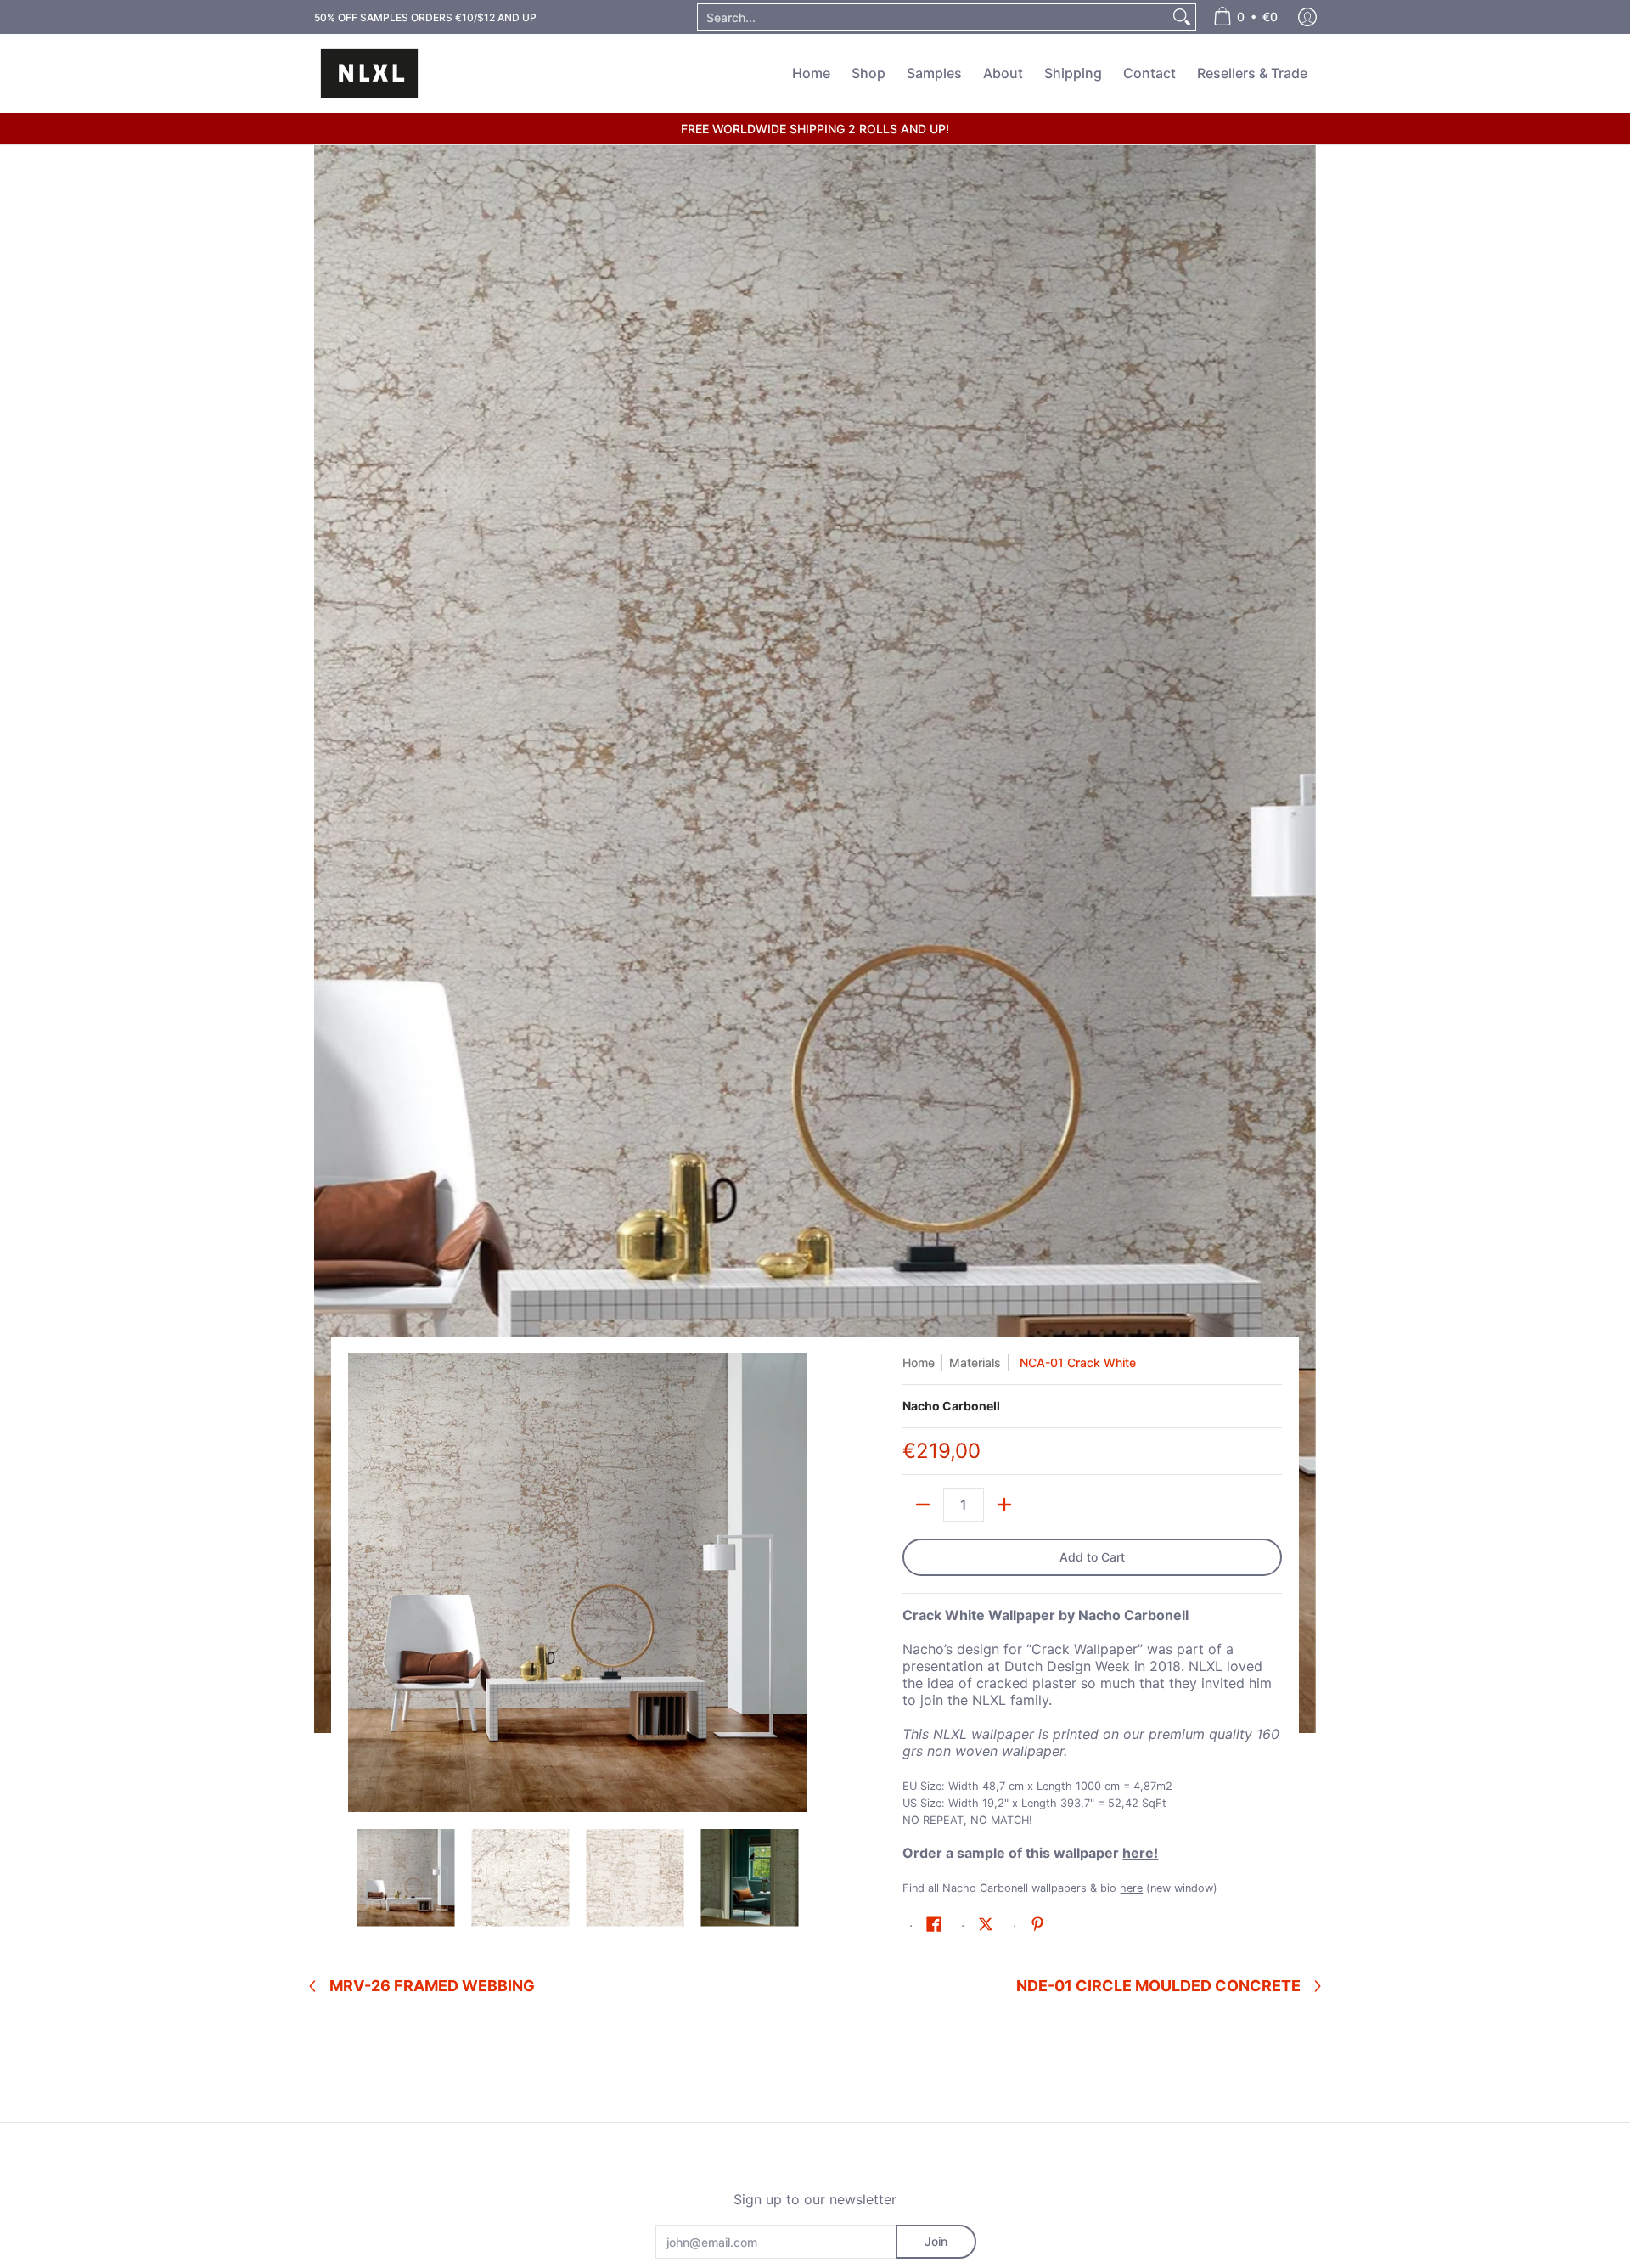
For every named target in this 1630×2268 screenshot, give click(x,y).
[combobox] (933, 17)
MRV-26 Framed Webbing (432, 1986)
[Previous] (360, 1583)
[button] (934, 1925)
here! (1140, 1853)
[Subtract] (923, 1505)
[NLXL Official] (369, 73)
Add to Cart (1092, 1557)
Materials (975, 1362)
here (1131, 1888)
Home (919, 1362)
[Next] (795, 1583)
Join (936, 2241)
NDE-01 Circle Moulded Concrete (1158, 1986)
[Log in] (1307, 17)
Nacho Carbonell (951, 1406)
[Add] (1004, 1505)
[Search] (1182, 17)
